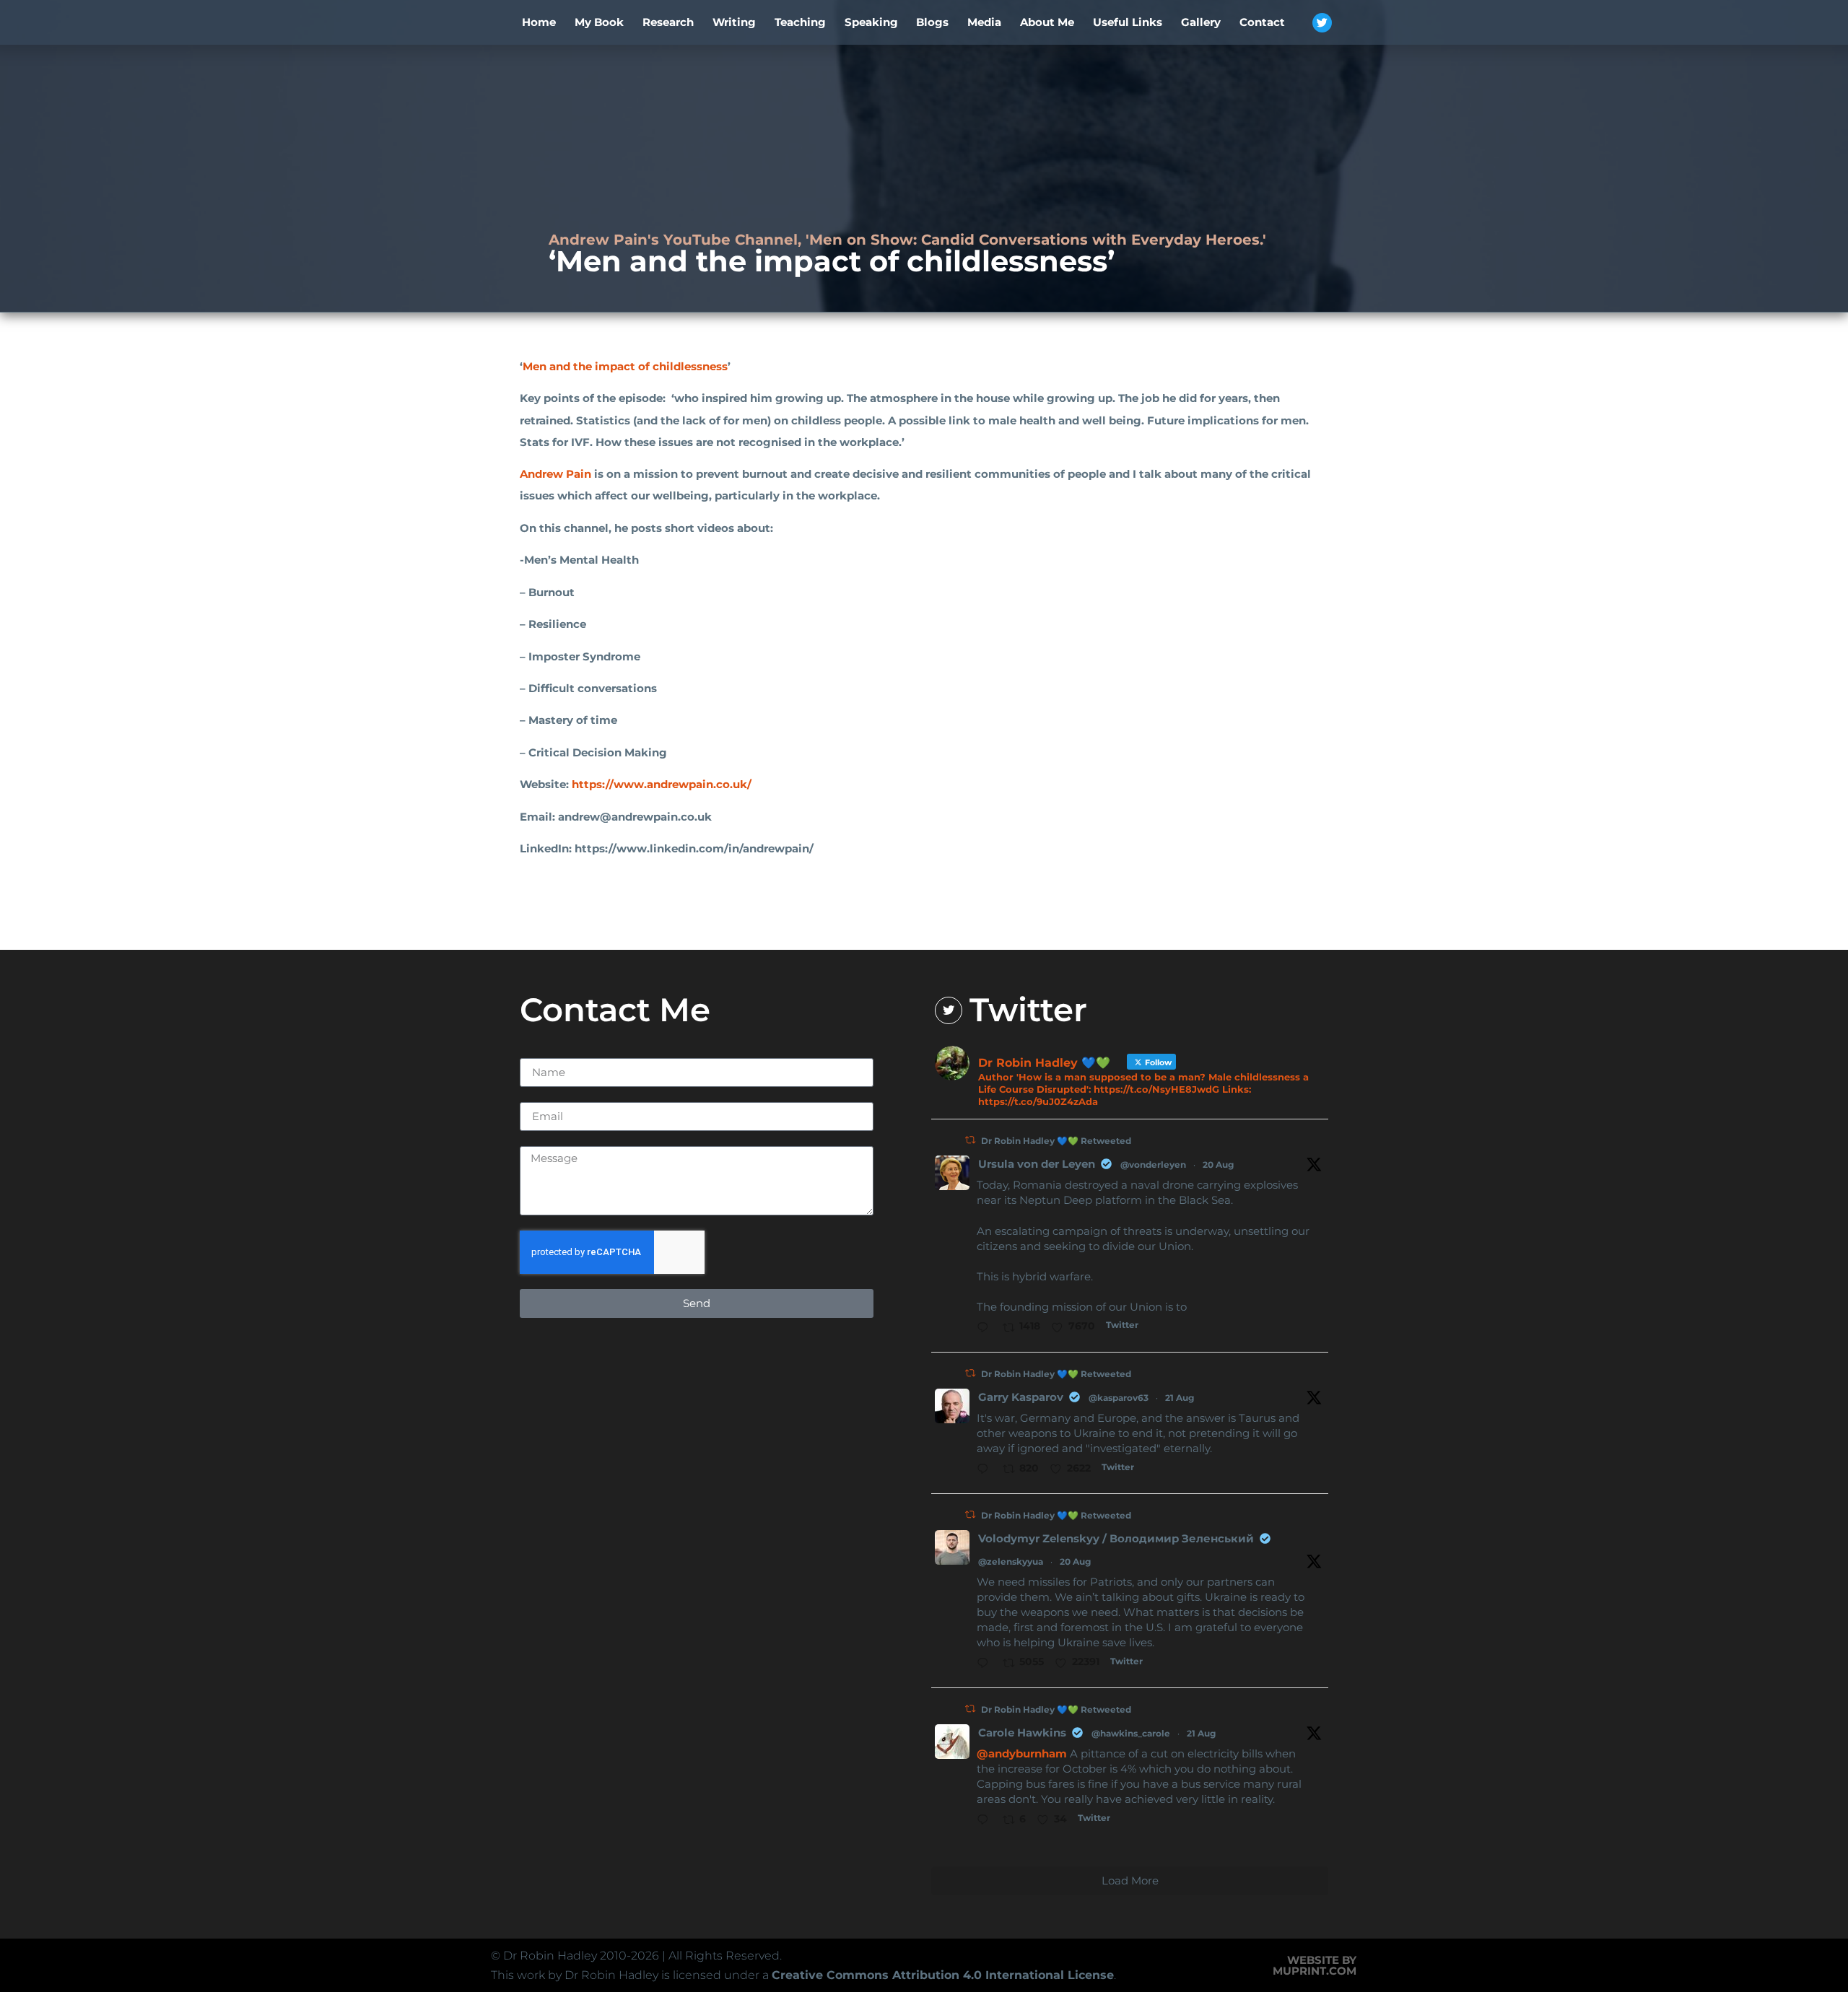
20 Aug (1218, 1165)
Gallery (1201, 22)
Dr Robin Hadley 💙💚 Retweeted (1056, 1141)
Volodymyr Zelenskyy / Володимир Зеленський (1116, 1538)
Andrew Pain (555, 474)
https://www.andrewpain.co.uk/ (662, 784)
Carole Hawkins (1022, 1733)
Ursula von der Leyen (1037, 1164)
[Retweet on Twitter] (970, 1140)
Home (539, 22)
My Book (599, 22)
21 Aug (1180, 1398)
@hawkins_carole (1131, 1733)
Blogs (932, 22)
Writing (734, 22)
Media (984, 22)
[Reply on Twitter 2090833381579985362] (986, 1470)
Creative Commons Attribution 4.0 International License (943, 1975)
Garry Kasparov (1021, 1397)
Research (668, 22)
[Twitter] (1322, 23)
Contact (1262, 22)
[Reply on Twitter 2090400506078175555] (986, 1329)
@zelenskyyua (1011, 1561)
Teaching (800, 22)
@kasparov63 (1119, 1398)
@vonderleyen (1153, 1165)
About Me (1047, 22)
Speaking (871, 22)
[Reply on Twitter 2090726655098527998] (986, 1821)
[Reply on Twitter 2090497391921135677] (986, 1664)
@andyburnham (1022, 1753)
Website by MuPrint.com (1315, 1965)
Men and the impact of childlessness (625, 366)
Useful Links (1128, 22)
